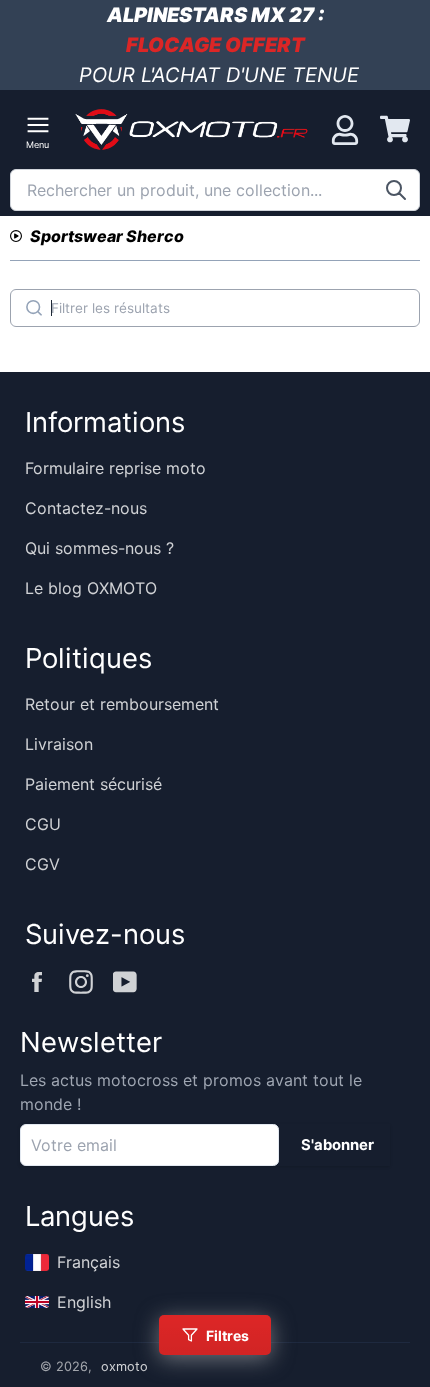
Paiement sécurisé (93, 784)
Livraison (59, 744)
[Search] (34, 308)
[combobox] (215, 190)
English (84, 1302)
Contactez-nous (86, 508)
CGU (43, 824)
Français (88, 1262)
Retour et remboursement (122, 704)
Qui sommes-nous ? (99, 548)
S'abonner (337, 1145)
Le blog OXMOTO (91, 588)
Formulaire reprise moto (115, 468)
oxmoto (124, 1366)
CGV (42, 864)
